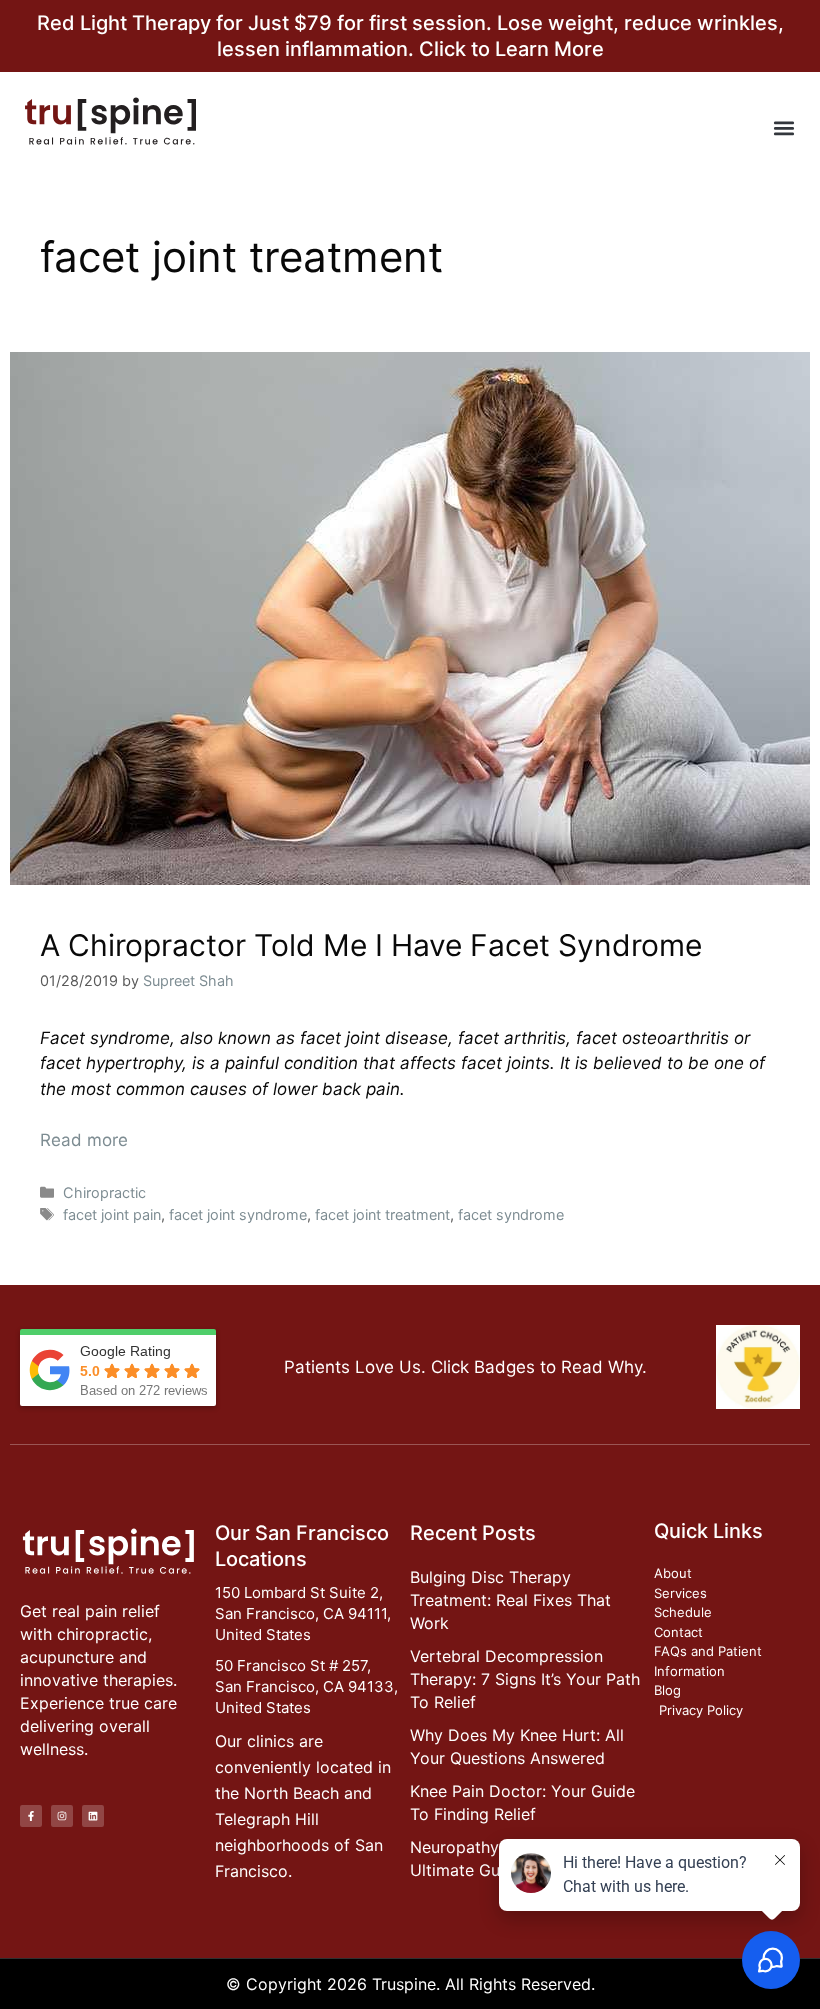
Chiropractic (104, 1192)
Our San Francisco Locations (302, 1546)
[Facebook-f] (31, 1816)
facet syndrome (511, 1214)
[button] (783, 127)
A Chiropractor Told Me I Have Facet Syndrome (371, 945)
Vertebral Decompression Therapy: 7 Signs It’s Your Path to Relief (525, 1679)
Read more (84, 1140)
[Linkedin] (93, 1816)
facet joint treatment (382, 1214)
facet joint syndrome (238, 1214)
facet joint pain (112, 1214)
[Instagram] (62, 1816)
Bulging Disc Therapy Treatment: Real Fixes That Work (510, 1600)
